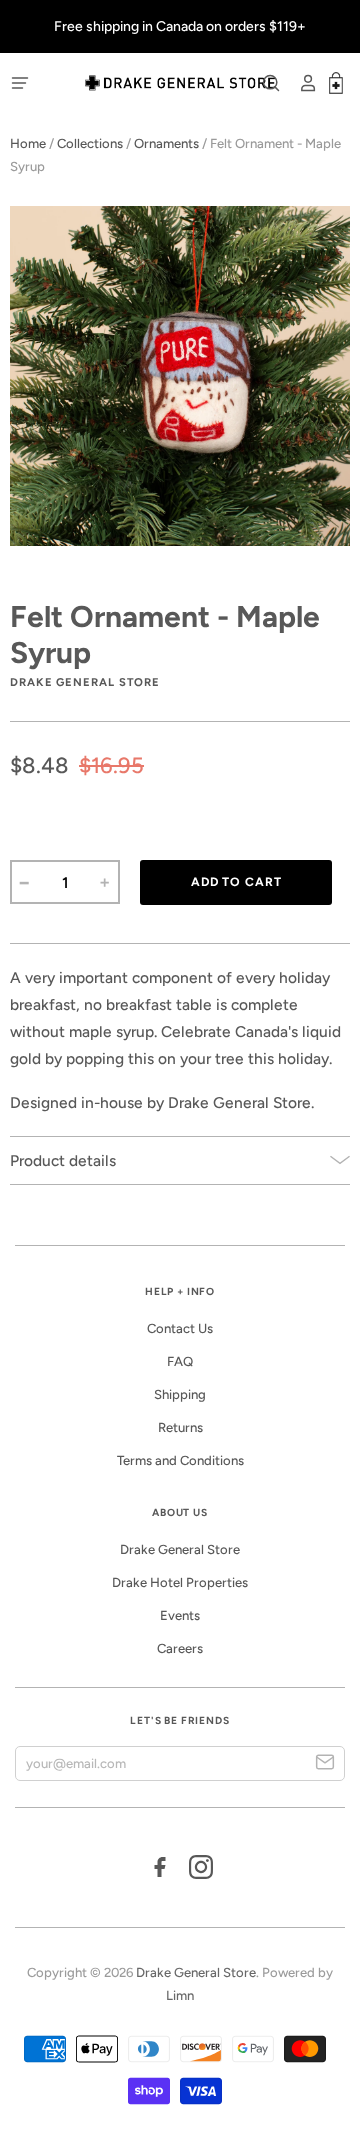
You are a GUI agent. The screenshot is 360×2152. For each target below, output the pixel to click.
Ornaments (166, 143)
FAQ (180, 1361)
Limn (180, 1995)
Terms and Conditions (180, 1460)
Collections (90, 143)
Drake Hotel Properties (180, 1582)
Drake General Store (180, 1549)
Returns (180, 1427)
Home (28, 143)
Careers (180, 1648)
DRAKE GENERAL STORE (85, 682)
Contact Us (180, 1328)
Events (180, 1615)
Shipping (180, 1394)
